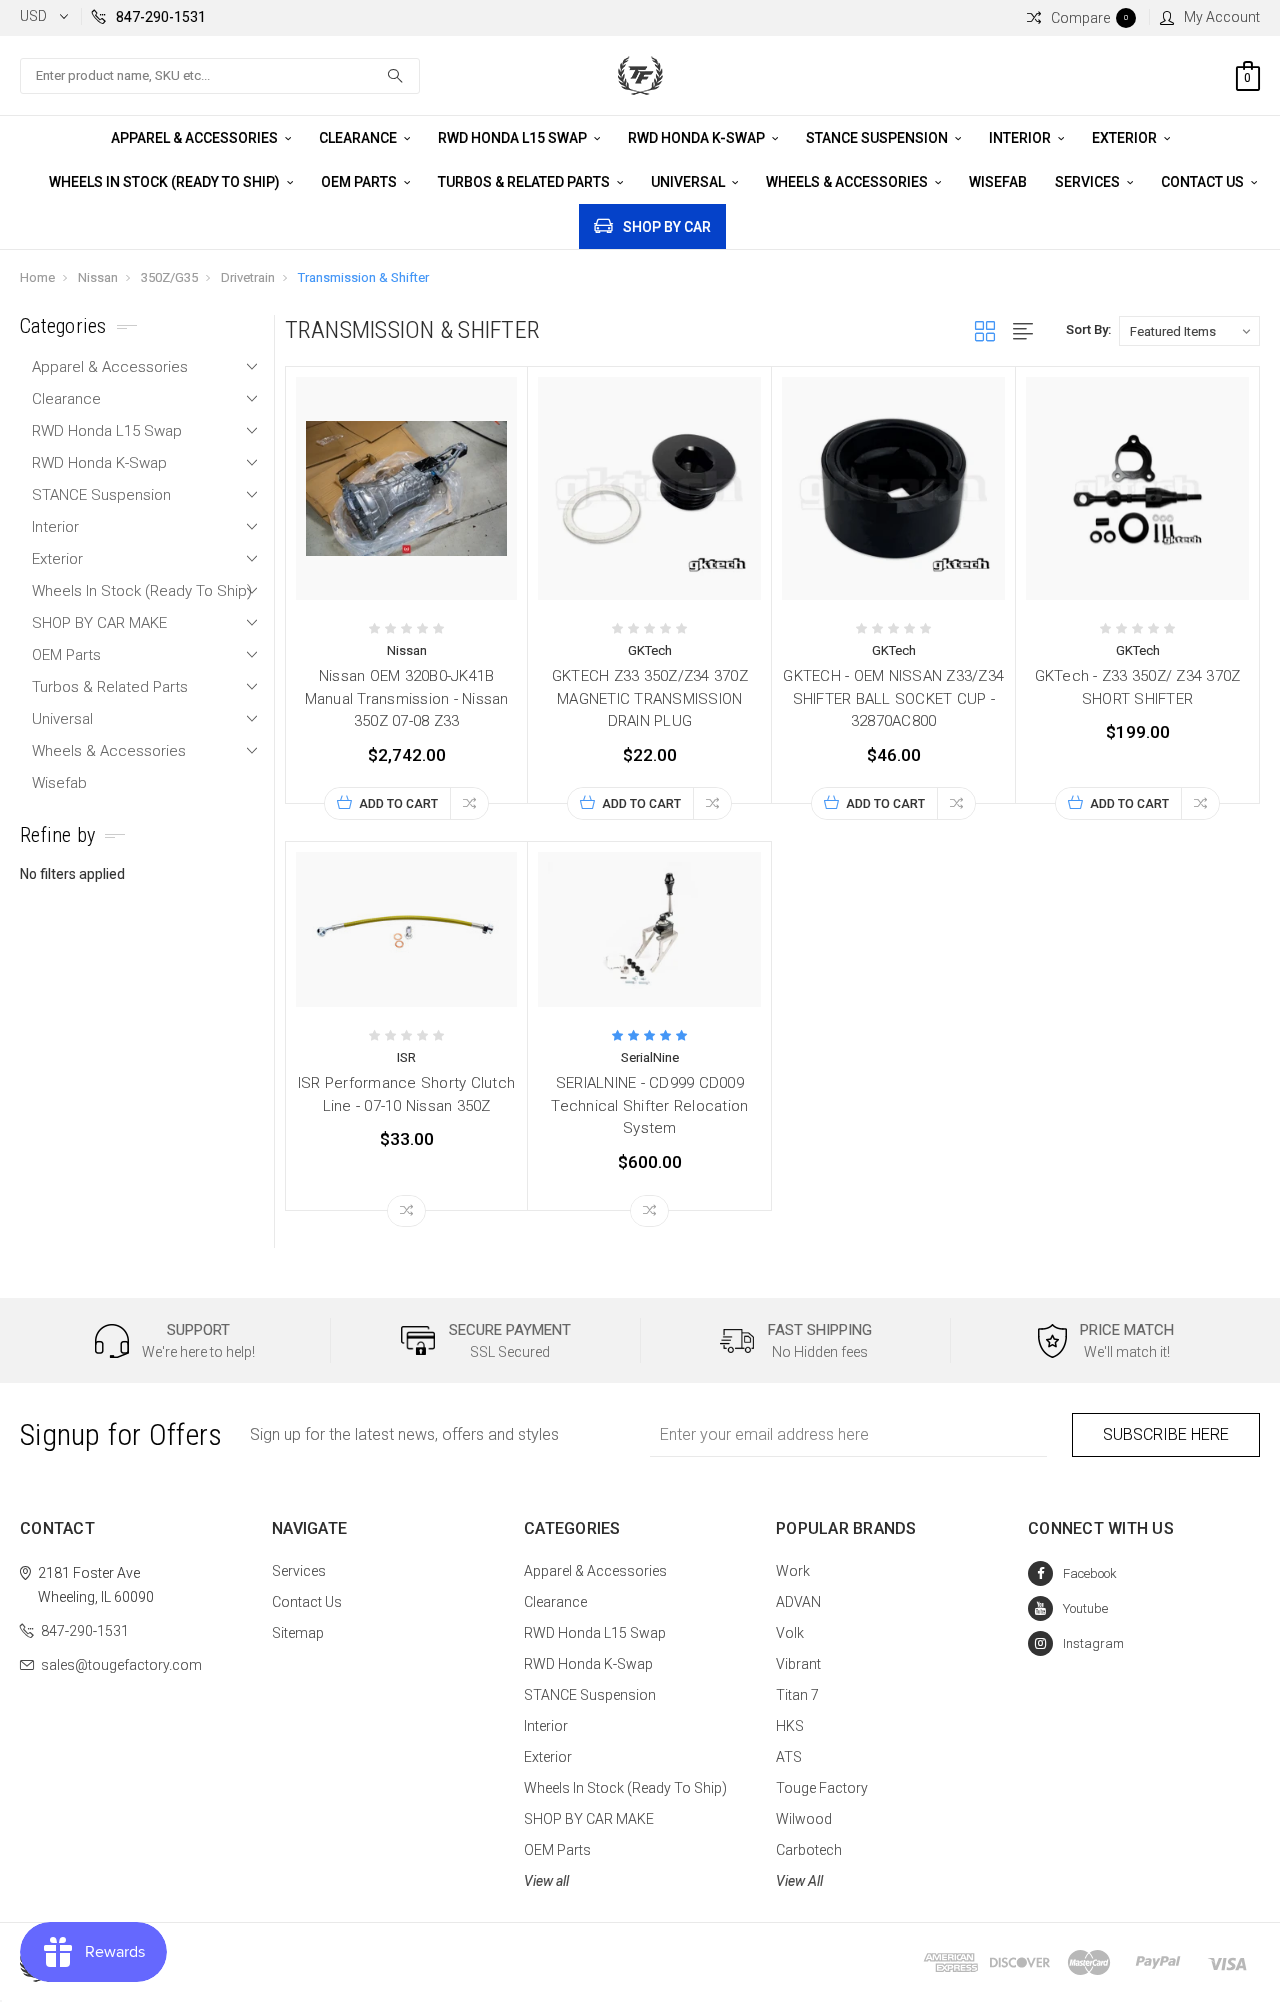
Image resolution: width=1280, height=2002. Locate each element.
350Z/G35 (169, 277)
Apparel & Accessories (196, 138)
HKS (790, 1726)
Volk (790, 1633)
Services (1089, 182)
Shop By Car (667, 227)
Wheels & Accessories (848, 182)
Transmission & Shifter (363, 277)
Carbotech (809, 1850)
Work (793, 1571)
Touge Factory (822, 1788)
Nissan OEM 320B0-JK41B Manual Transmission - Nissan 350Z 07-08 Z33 (407, 698)
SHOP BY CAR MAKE (99, 623)
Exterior (1126, 138)
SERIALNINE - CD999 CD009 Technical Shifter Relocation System (649, 1105)
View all (546, 1881)
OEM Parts (360, 182)
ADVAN (798, 1602)
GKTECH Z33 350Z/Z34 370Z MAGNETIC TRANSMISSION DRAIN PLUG (650, 698)
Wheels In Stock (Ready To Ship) (166, 182)
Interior (1021, 138)
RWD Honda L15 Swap (514, 138)
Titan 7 (797, 1695)
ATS (789, 1757)
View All (799, 1881)
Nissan (98, 277)
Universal (689, 182)
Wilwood (804, 1819)
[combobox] (220, 76)
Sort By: (1088, 329)
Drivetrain (248, 277)
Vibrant (798, 1664)
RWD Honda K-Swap (698, 138)
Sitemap (298, 1633)
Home (37, 277)
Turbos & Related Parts (525, 182)
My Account (1222, 17)
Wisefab (998, 182)
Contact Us (1204, 182)
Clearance (359, 138)
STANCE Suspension (878, 138)
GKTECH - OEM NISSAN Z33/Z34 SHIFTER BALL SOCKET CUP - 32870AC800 (893, 698)
